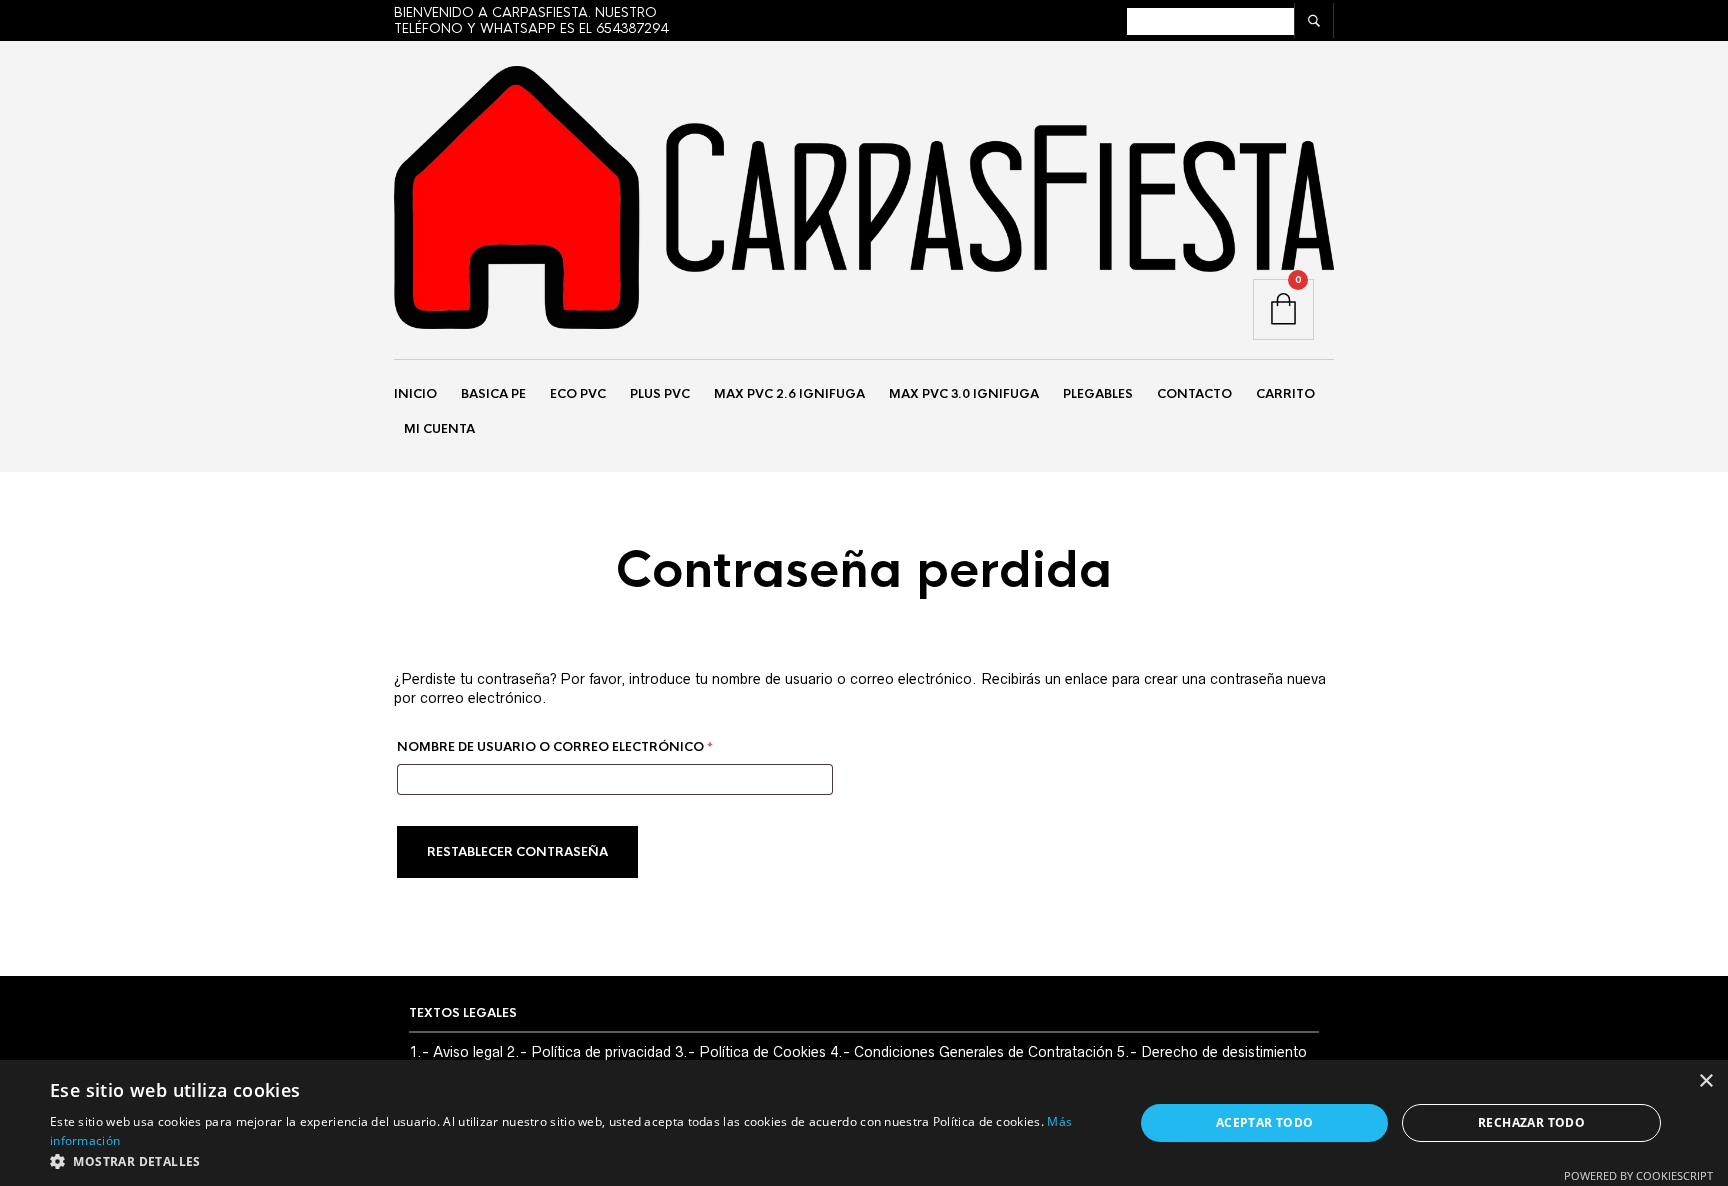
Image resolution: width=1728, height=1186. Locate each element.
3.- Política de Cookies (750, 1052)
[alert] (864, 1123)
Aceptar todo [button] (1265, 1122)
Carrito (1285, 394)
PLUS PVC (660, 394)
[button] (576, 1161)
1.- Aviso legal (456, 1052)
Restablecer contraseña (517, 852)
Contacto (1194, 394)
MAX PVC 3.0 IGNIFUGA (964, 394)
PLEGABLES (1098, 394)
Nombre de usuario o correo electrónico (600, 746)
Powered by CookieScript (1638, 1175)
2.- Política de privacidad (589, 1052)
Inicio (415, 394)
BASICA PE (493, 394)
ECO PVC (578, 394)
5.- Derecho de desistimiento (1212, 1052)
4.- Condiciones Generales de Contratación (971, 1052)
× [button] (1705, 1081)
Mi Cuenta (439, 429)
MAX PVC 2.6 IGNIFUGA (789, 394)
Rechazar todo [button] (1531, 1122)
